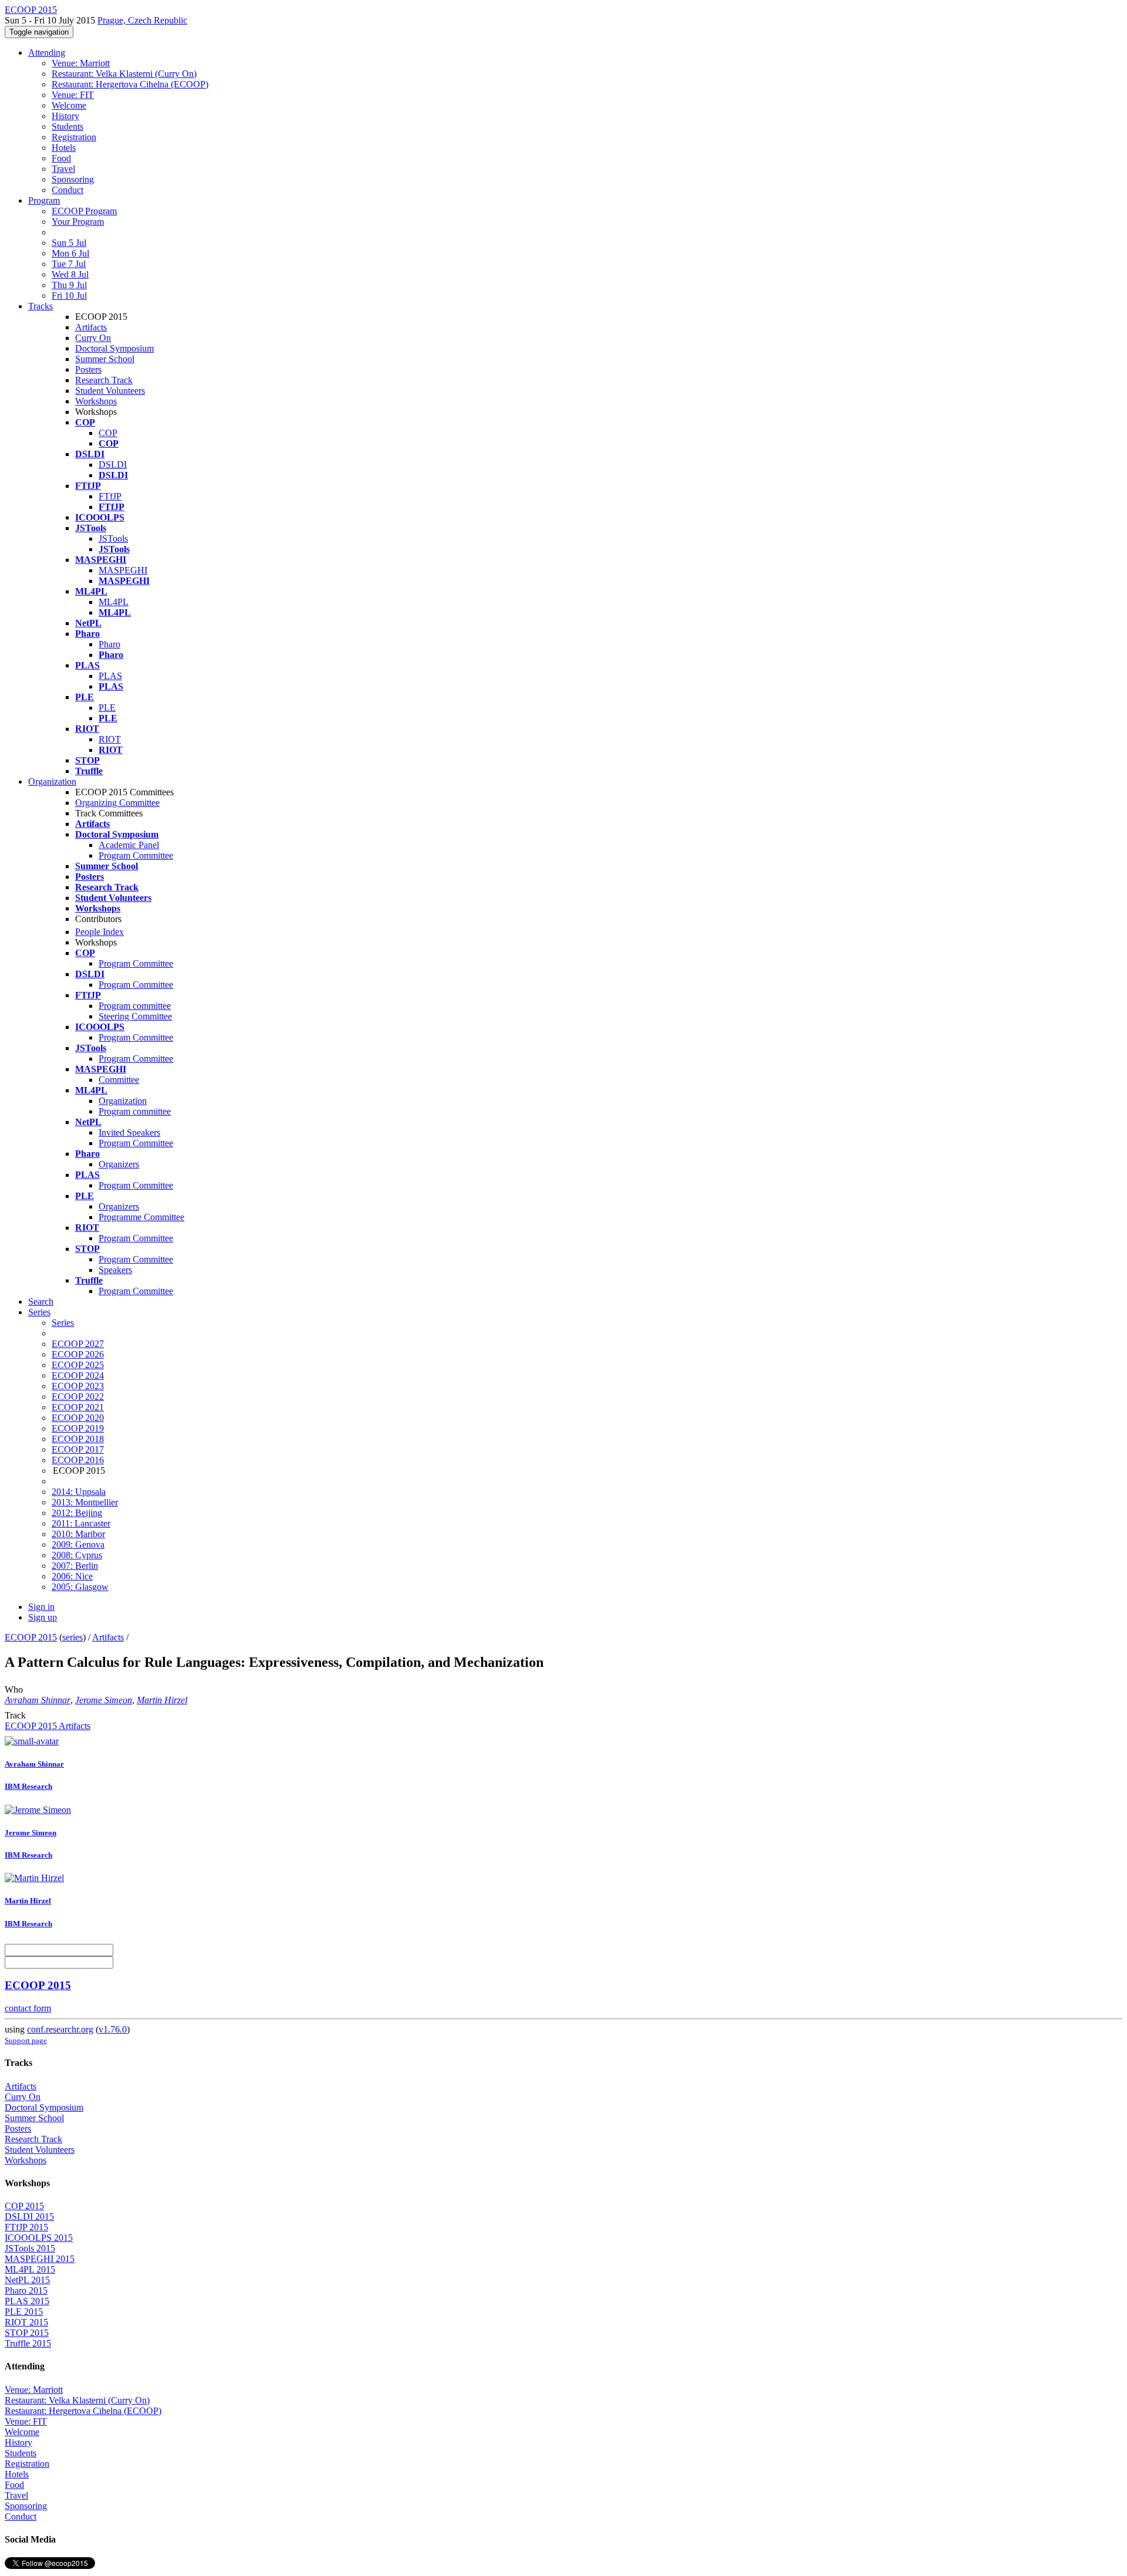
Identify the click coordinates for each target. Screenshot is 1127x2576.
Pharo (109, 644)
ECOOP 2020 (78, 1418)
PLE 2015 (24, 2312)
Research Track (104, 380)
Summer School (105, 359)
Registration (74, 137)
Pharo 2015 (26, 2290)
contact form (28, 2008)
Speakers (115, 1270)
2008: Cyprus (77, 1555)
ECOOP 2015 (31, 1637)
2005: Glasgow (80, 1587)
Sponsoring (73, 179)
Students (68, 126)
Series (63, 1323)
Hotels (64, 148)
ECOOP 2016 (78, 1460)
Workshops (96, 401)
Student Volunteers (110, 391)
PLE (107, 708)
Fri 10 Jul (69, 296)
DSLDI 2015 (29, 2217)
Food (61, 158)
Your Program (78, 222)
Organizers (119, 1164)
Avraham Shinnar (38, 1700)
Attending (47, 53)
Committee (119, 1080)
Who (14, 1689)
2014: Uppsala (79, 1492)
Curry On (93, 338)
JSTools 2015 (30, 2248)
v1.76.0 (113, 2029)
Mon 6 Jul (70, 253)
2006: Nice (72, 1576)
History (65, 116)
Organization (52, 781)
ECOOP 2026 (78, 1354)
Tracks (41, 306)
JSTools (113, 539)
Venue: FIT (73, 95)
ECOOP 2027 (78, 1344)
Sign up (43, 1617)
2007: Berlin (75, 1566)
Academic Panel (129, 845)
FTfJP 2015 (26, 2227)
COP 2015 (24, 2206)
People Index (99, 932)
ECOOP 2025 (78, 1365)
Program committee (135, 1006)
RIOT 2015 (26, 2322)
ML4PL (114, 602)
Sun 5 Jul (69, 243)
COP (108, 433)
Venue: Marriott (81, 63)
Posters (88, 369)
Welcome (69, 105)
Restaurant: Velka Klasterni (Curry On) (124, 74)
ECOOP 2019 (78, 1428)
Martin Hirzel (162, 1700)
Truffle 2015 (28, 2343)
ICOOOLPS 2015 (39, 2238)
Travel (63, 169)
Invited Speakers (129, 1132)
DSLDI (113, 465)
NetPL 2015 (27, 2280)
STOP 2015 (27, 2333)
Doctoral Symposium (114, 348)
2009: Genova (78, 1544)
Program (44, 200)
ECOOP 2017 (78, 1449)
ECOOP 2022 (78, 1397)
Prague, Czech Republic (142, 20)
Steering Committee (135, 1016)
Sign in (41, 1607)
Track (15, 1715)
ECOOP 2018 (78, 1439)
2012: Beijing (77, 1513)
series (72, 1637)
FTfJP (110, 496)
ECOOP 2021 (78, 1407)
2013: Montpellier (85, 1502)
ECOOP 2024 (78, 1375)
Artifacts (91, 327)
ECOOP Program (84, 211)
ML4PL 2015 (30, 2269)
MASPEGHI (123, 570)
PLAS (110, 676)
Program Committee (136, 855)
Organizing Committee (117, 803)
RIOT (110, 739)
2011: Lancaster (81, 1523)
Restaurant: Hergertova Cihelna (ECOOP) (130, 84)
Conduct (68, 190)
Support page (26, 2040)
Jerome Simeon (104, 1700)
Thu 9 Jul (69, 285)
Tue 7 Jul (69, 264)
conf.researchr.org (60, 2029)
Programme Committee (141, 1217)
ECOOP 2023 (78, 1386)
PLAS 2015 (27, 2301)
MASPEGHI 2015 (40, 2259)
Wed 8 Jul (70, 274)
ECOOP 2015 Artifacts (48, 1726)
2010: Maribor (78, 1534)
